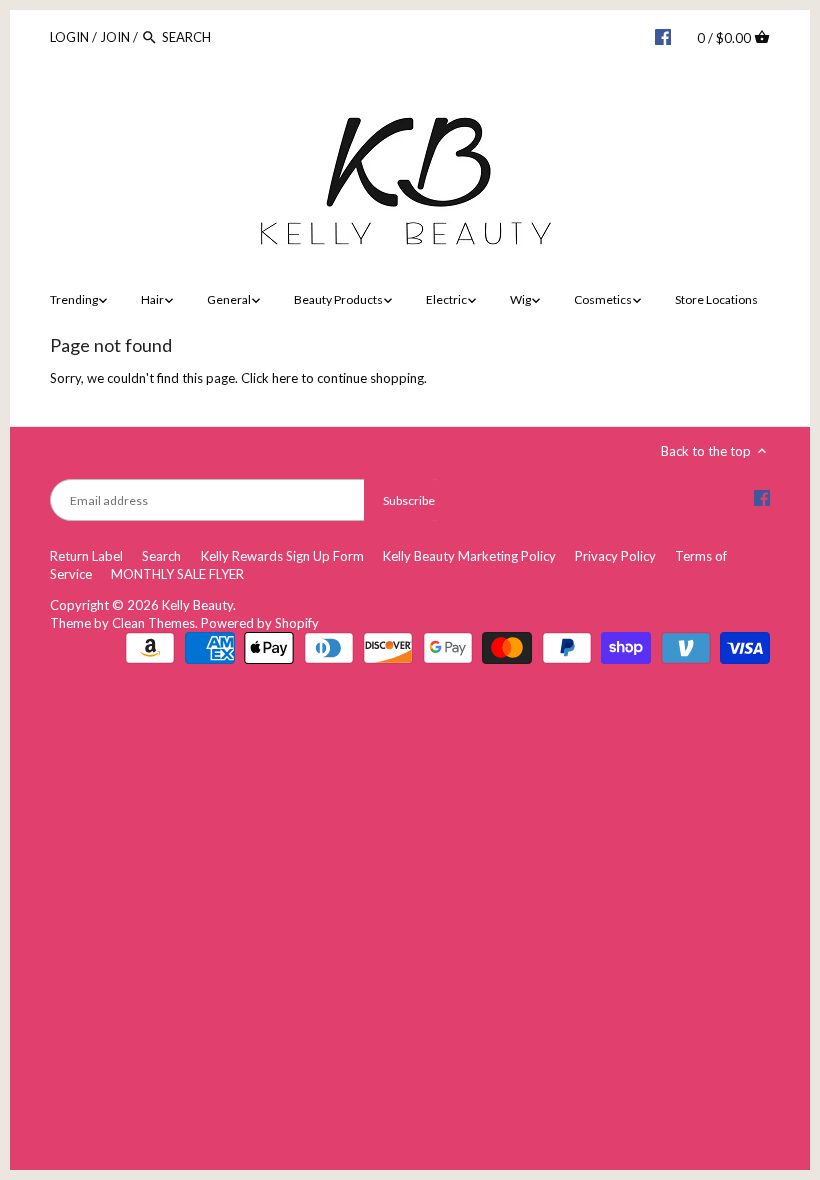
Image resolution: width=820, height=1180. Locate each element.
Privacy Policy (615, 556)
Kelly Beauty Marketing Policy (469, 556)
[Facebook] (663, 36)
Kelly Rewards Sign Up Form (282, 556)
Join (115, 37)
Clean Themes (153, 623)
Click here (269, 378)
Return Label (86, 556)
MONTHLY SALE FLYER (177, 574)
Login (69, 37)
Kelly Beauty (197, 605)
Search (161, 556)
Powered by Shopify (260, 623)
